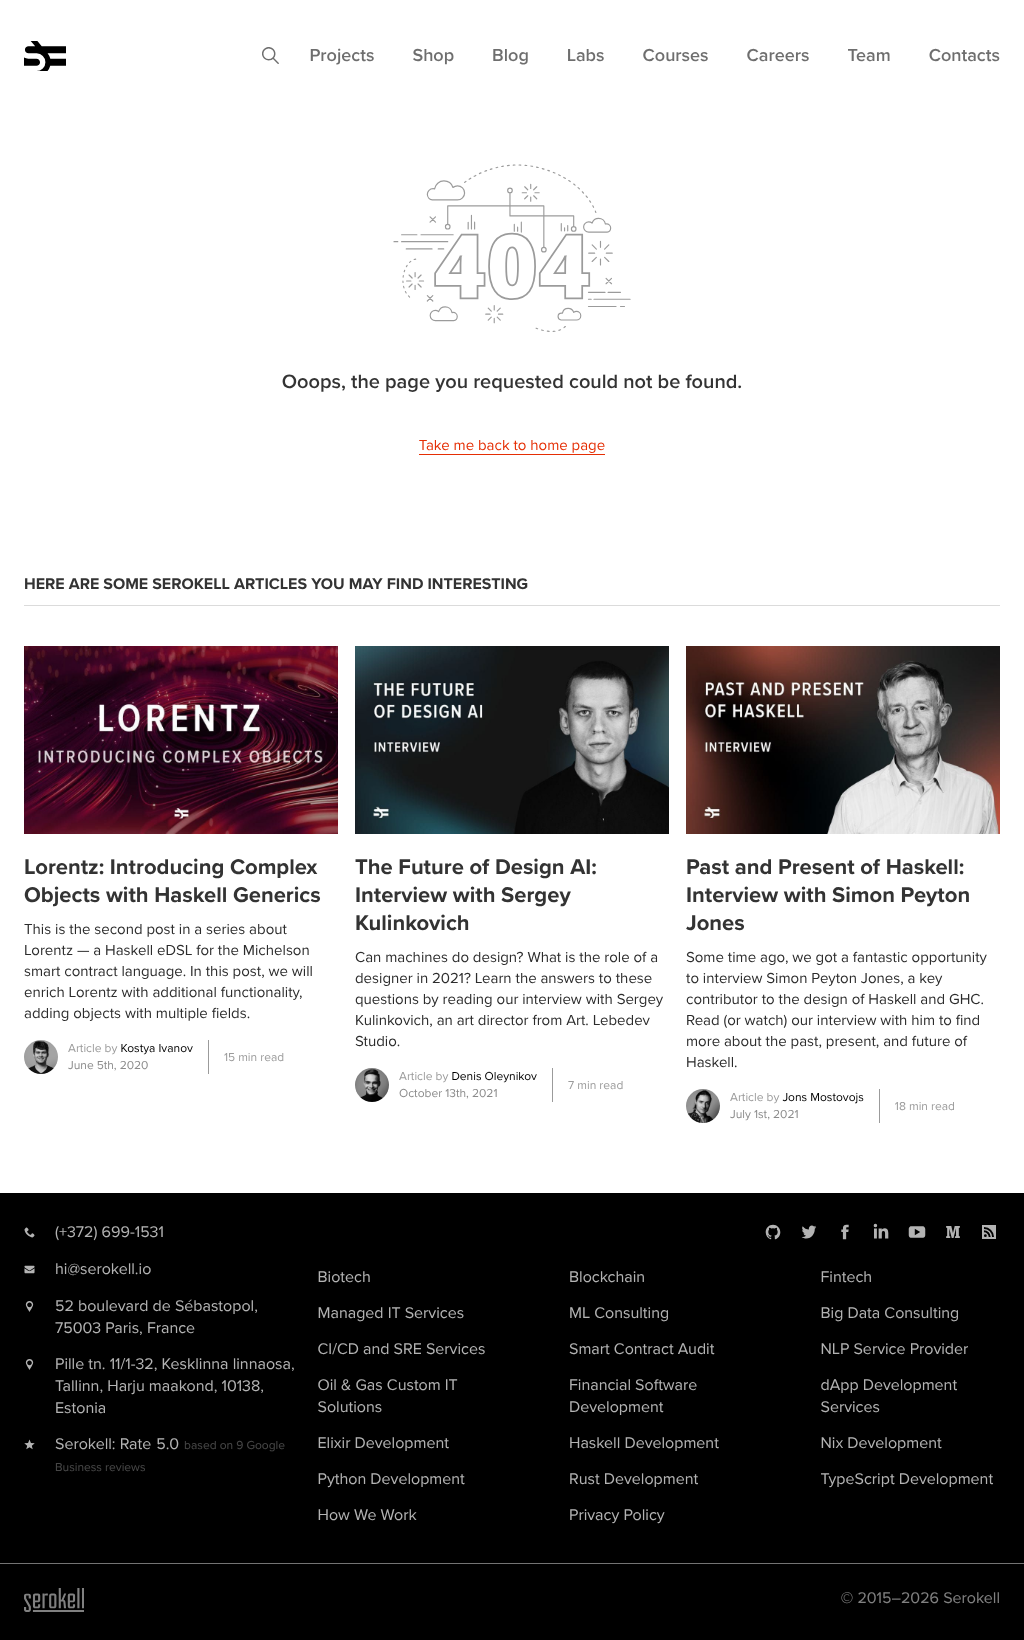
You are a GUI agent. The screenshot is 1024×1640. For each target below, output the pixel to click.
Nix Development (881, 1443)
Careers (778, 56)
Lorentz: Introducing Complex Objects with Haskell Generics (172, 881)
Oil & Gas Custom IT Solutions (388, 1396)
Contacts (964, 56)
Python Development (391, 1479)
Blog (510, 56)
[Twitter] (809, 1232)
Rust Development (633, 1479)
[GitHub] (773, 1232)
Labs (586, 56)
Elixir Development (383, 1443)
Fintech (847, 1277)
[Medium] (953, 1232)
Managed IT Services (391, 1313)
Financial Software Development (633, 1396)
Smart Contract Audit (641, 1349)
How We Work (367, 1515)
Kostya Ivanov (156, 1048)
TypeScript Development (907, 1479)
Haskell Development (644, 1443)
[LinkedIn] (881, 1232)
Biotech (344, 1277)
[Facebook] (845, 1232)
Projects (341, 56)
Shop (433, 56)
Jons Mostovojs (822, 1097)
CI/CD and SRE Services (402, 1349)
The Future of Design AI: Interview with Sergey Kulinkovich (476, 895)
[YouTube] (917, 1232)
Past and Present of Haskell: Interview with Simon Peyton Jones (828, 895)
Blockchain (607, 1277)
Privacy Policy (617, 1515)
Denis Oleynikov (494, 1076)
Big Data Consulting (890, 1313)
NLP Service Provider (895, 1349)
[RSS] (989, 1232)
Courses (676, 56)
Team (869, 56)
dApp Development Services (889, 1396)
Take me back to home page (512, 446)
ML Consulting (619, 1313)
